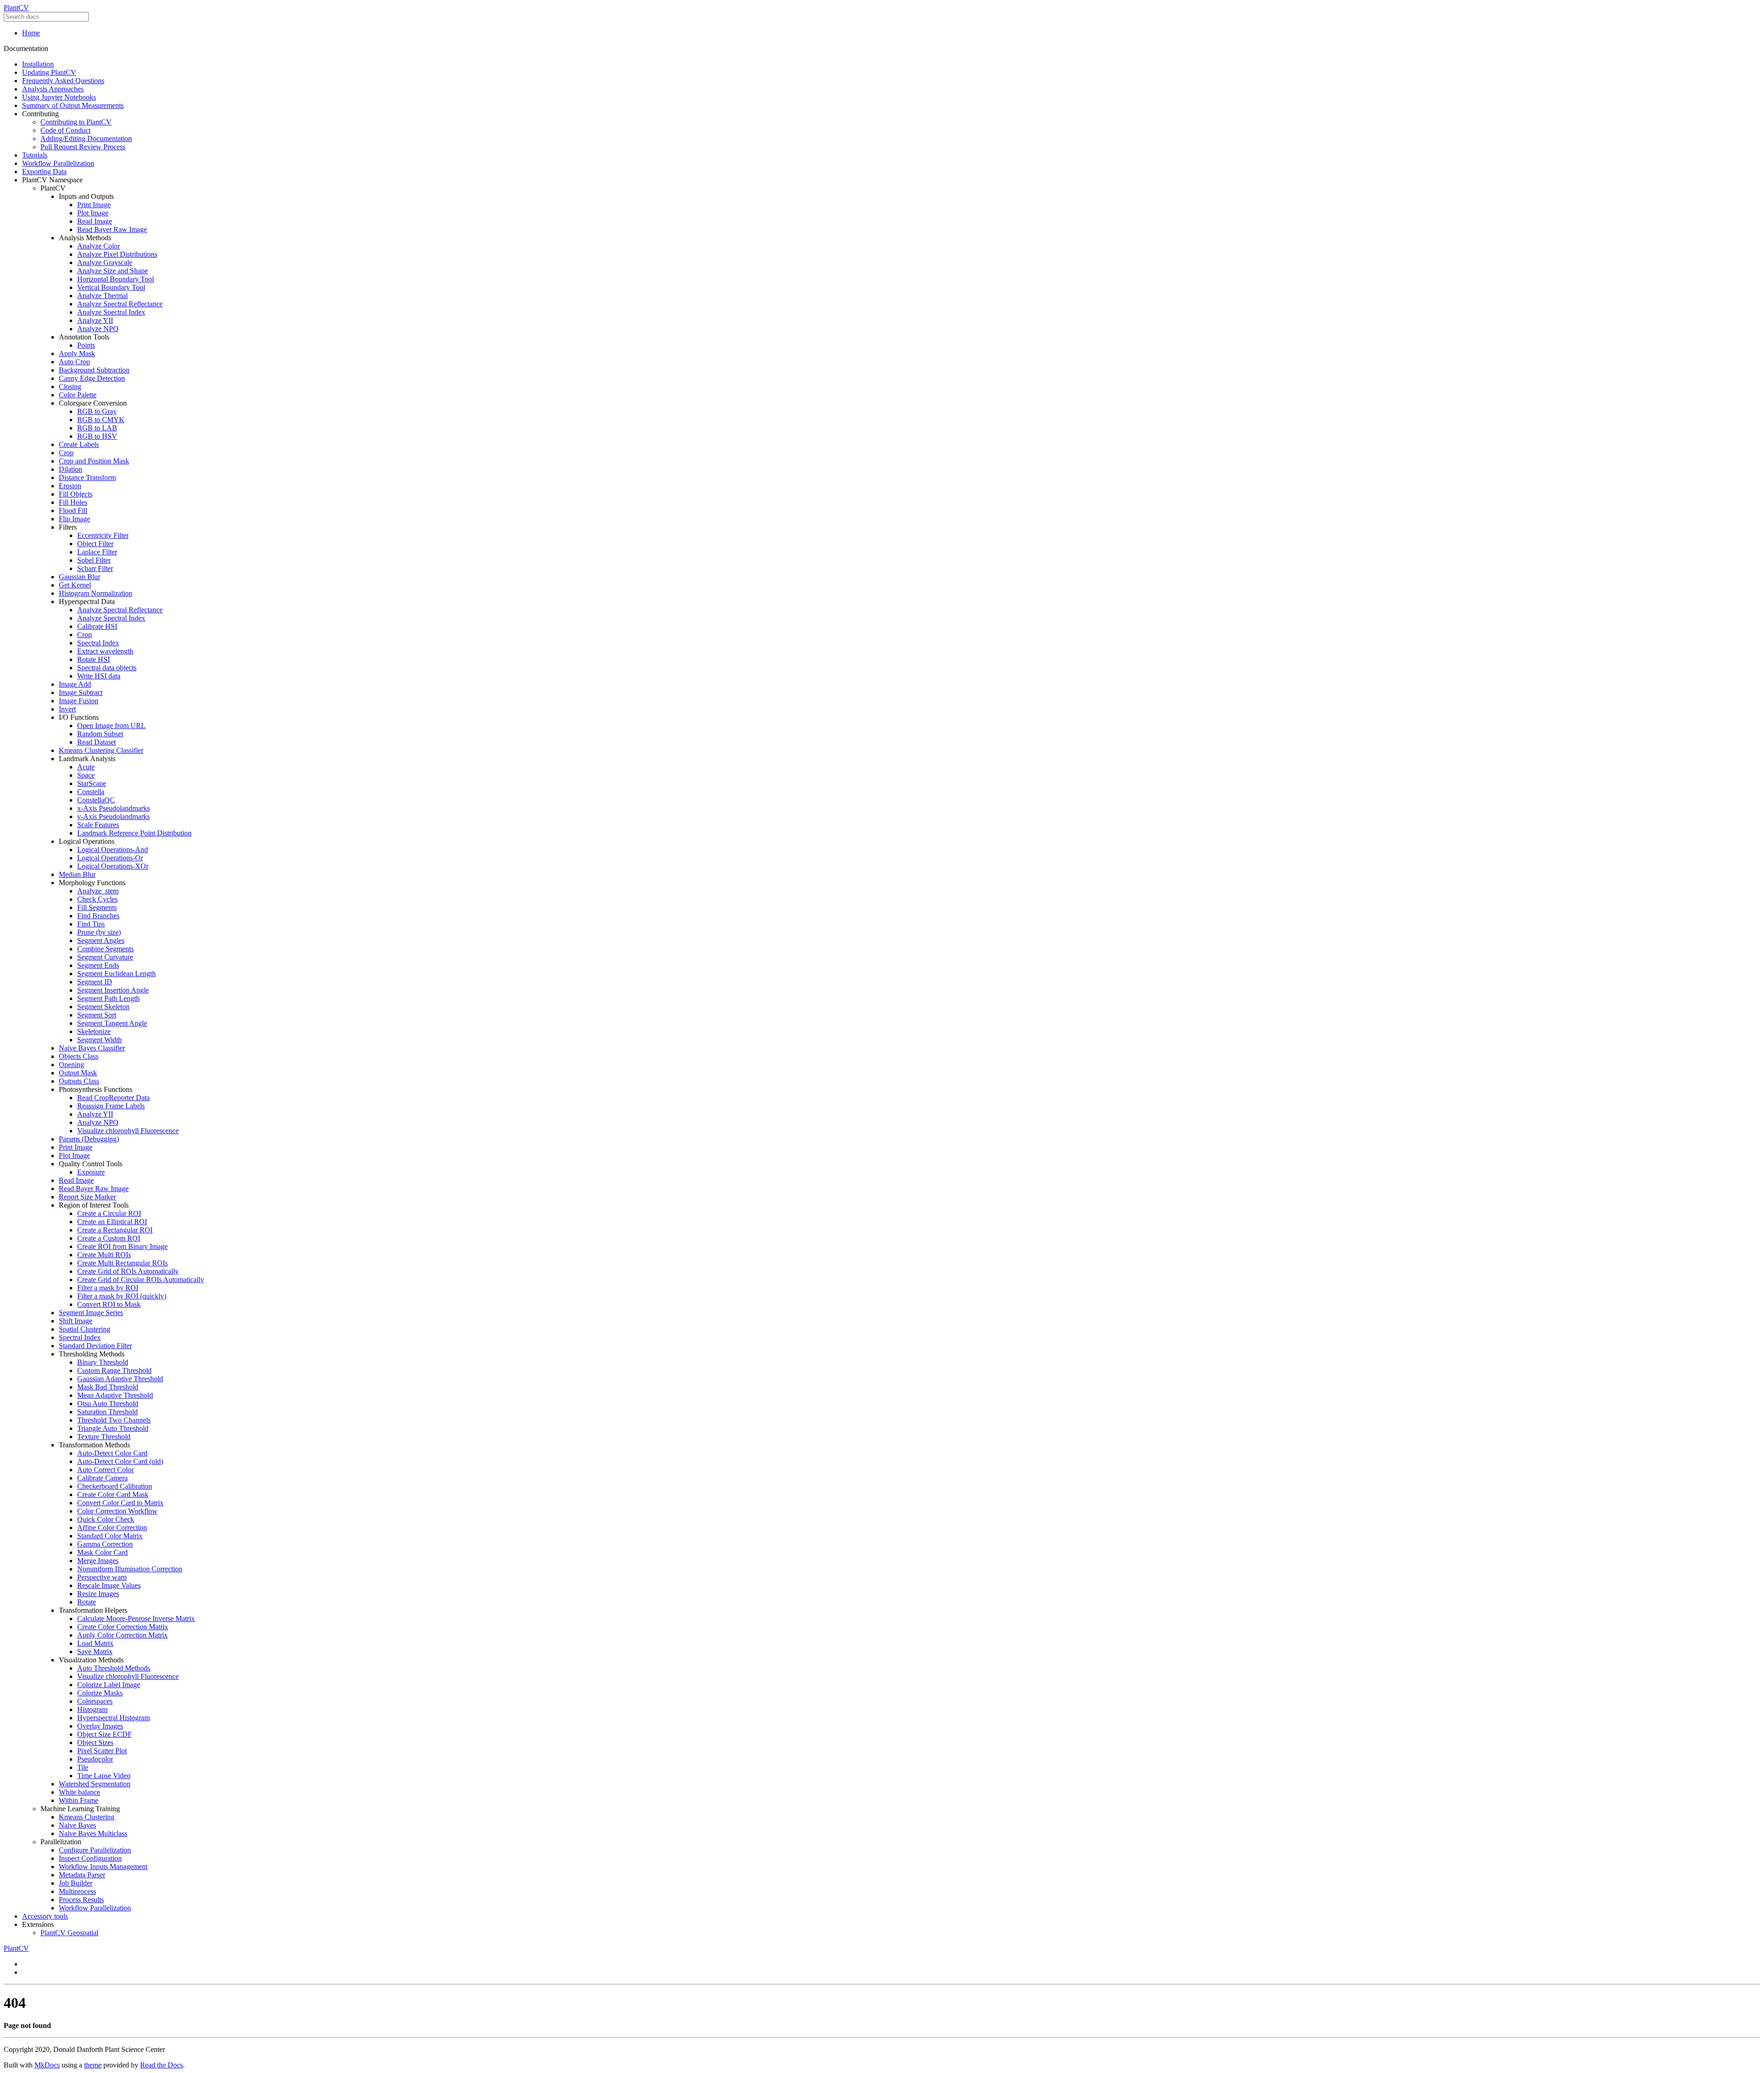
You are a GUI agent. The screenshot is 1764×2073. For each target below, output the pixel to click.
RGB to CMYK (101, 420)
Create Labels (79, 444)
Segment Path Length (108, 998)
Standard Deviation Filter (95, 1346)
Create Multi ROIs (104, 1255)
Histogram (92, 1709)
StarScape (92, 783)
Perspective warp (102, 1577)
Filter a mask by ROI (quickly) (122, 1296)
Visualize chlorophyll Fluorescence (128, 1131)
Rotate (87, 1602)
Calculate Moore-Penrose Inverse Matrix (136, 1618)
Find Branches (98, 916)
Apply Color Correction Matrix (122, 1635)
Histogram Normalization (96, 593)
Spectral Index (98, 643)
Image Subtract (81, 692)
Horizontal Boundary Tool (116, 279)
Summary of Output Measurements (73, 105)
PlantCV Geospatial (69, 1933)
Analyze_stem (98, 891)
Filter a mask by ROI (108, 1288)
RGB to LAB (97, 428)
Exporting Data (44, 172)
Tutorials (35, 155)
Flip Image (74, 519)
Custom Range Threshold (114, 1370)
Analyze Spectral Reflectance (120, 304)
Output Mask (78, 1073)
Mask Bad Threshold (108, 1387)
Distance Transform (87, 477)
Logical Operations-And (113, 850)
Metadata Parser (82, 1875)
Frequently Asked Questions (63, 81)
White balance (79, 1792)
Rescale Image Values (109, 1585)
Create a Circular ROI (109, 1213)
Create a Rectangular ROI (115, 1230)
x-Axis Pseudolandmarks (113, 808)
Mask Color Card (102, 1552)
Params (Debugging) (89, 1139)
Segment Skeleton (103, 1007)
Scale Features (98, 825)
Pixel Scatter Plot (102, 1751)
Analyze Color (99, 246)
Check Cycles (97, 899)
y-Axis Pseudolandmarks (113, 816)
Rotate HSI (93, 659)
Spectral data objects (107, 668)
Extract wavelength (105, 651)
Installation (38, 64)
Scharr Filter (95, 568)
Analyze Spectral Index (111, 312)
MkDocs (47, 2065)
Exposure (91, 1172)
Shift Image (76, 1321)
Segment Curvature (105, 957)
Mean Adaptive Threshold (115, 1395)
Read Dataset (96, 742)
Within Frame (79, 1800)
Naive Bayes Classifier (92, 1048)
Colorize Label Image (109, 1685)
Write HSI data (99, 676)
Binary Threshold (103, 1362)
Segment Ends (98, 965)
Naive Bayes (77, 1825)
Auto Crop (74, 362)
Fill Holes (73, 502)
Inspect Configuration (90, 1858)
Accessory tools (45, 1916)
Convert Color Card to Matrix (120, 1503)
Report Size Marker (87, 1197)
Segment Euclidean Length (116, 974)
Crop (66, 453)
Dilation (71, 469)
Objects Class (79, 1056)
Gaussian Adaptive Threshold (120, 1379)
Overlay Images (100, 1726)
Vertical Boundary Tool (111, 287)
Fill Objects (76, 494)
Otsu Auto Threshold (108, 1404)
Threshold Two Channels (114, 1420)
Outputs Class (79, 1081)
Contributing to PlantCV (76, 122)
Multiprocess (77, 1891)
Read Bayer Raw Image (112, 229)
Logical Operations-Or (110, 858)
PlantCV (16, 8)
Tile (83, 1767)
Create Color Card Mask (113, 1494)
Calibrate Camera (102, 1478)
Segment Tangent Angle (112, 1023)
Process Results (81, 1900)
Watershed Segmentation (95, 1784)
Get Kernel (75, 585)
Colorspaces (95, 1701)
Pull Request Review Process (83, 147)
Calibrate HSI (97, 626)
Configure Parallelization (95, 1850)
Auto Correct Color (105, 1470)
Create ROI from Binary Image (122, 1246)
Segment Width (99, 1040)
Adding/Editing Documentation (86, 138)
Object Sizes (95, 1743)
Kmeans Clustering (87, 1817)
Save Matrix (95, 1652)
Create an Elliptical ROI (112, 1222)
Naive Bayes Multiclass (93, 1833)
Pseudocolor (95, 1759)
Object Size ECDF (105, 1734)
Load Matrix (95, 1643)
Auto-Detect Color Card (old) (120, 1461)
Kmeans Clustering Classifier (101, 750)
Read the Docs (161, 2065)
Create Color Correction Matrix (123, 1627)
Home (31, 33)
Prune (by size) (99, 932)
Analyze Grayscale (105, 263)
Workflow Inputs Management (103, 1867)
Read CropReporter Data (113, 1098)
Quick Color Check (106, 1519)
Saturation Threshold (107, 1412)
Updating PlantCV (49, 72)
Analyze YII (95, 320)
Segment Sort (97, 1015)
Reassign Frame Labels (111, 1106)
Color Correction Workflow (117, 1511)
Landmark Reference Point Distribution (134, 833)
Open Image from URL (111, 726)
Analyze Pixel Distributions (117, 254)
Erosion (70, 486)
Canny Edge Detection (92, 378)
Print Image (94, 205)
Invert (67, 709)
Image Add (75, 684)
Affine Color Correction (112, 1528)
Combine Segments (105, 949)
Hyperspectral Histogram (113, 1718)
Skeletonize (94, 1031)
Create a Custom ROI (109, 1238)
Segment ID (95, 982)
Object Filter (95, 544)
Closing (70, 387)
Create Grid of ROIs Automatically (128, 1271)
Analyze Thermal (102, 296)
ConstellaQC (96, 800)
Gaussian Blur (79, 577)
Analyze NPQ (98, 329)
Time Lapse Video (104, 1776)
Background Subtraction (94, 370)
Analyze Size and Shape (113, 271)
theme (93, 2065)
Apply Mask (77, 353)
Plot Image (93, 213)
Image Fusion (79, 701)
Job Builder (76, 1883)
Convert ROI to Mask (109, 1304)
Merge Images (98, 1561)
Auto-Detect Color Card (112, 1453)
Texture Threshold (104, 1437)
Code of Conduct (65, 130)
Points (86, 345)
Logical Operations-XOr (113, 866)
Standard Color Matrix (110, 1536)
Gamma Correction (105, 1544)
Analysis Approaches (53, 89)
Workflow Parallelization (58, 163)
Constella (91, 792)
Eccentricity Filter (103, 535)
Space (86, 775)
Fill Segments (97, 907)
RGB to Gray (97, 411)
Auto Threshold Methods (114, 1668)
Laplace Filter (97, 552)
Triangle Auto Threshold (113, 1428)
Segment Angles (101, 940)
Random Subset (100, 734)
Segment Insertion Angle (113, 990)
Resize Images (98, 1594)
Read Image (95, 221)
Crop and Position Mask (94, 461)
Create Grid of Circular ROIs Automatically (141, 1279)
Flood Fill (73, 511)
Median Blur (77, 874)
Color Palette (78, 395)
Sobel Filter (94, 560)
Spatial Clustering (85, 1329)
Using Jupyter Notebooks (59, 97)
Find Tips (91, 924)
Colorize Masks (100, 1693)
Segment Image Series (91, 1313)
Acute (86, 767)
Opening (71, 1065)
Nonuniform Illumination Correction (130, 1569)
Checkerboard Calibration (115, 1486)
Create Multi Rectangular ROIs (122, 1263)
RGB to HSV (97, 436)
